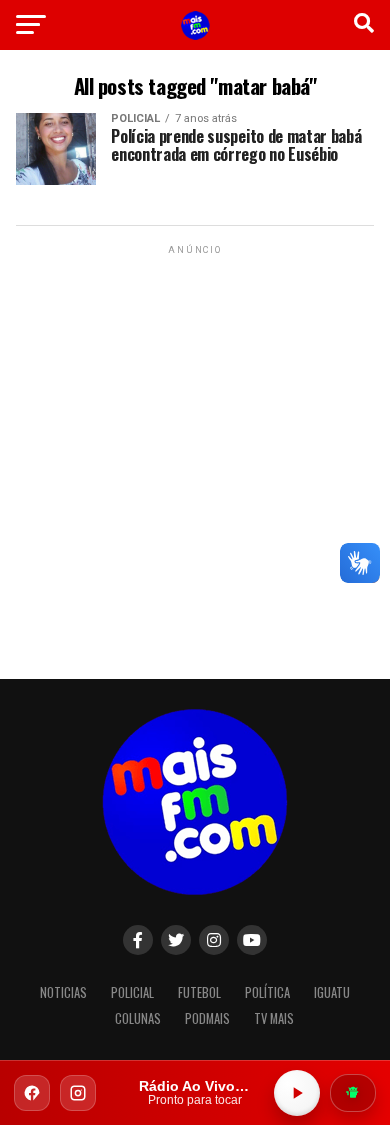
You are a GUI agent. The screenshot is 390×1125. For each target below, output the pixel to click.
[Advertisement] (195, 454)
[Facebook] (32, 1093)
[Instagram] (78, 1093)
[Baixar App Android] (353, 1093)
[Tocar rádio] (297, 1093)
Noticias (63, 992)
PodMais (207, 1018)
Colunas (138, 1018)
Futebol (199, 992)
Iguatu (332, 992)
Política (267, 992)
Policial (132, 992)
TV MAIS (274, 1018)
